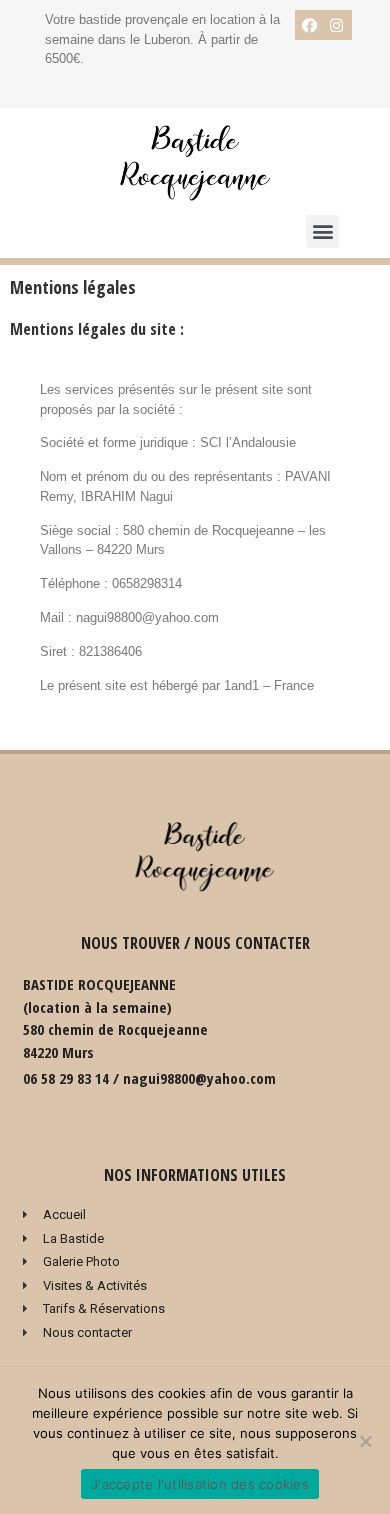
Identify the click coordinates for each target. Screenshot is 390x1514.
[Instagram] (337, 25)
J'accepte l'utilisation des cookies (200, 1484)
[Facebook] (310, 25)
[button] (322, 231)
